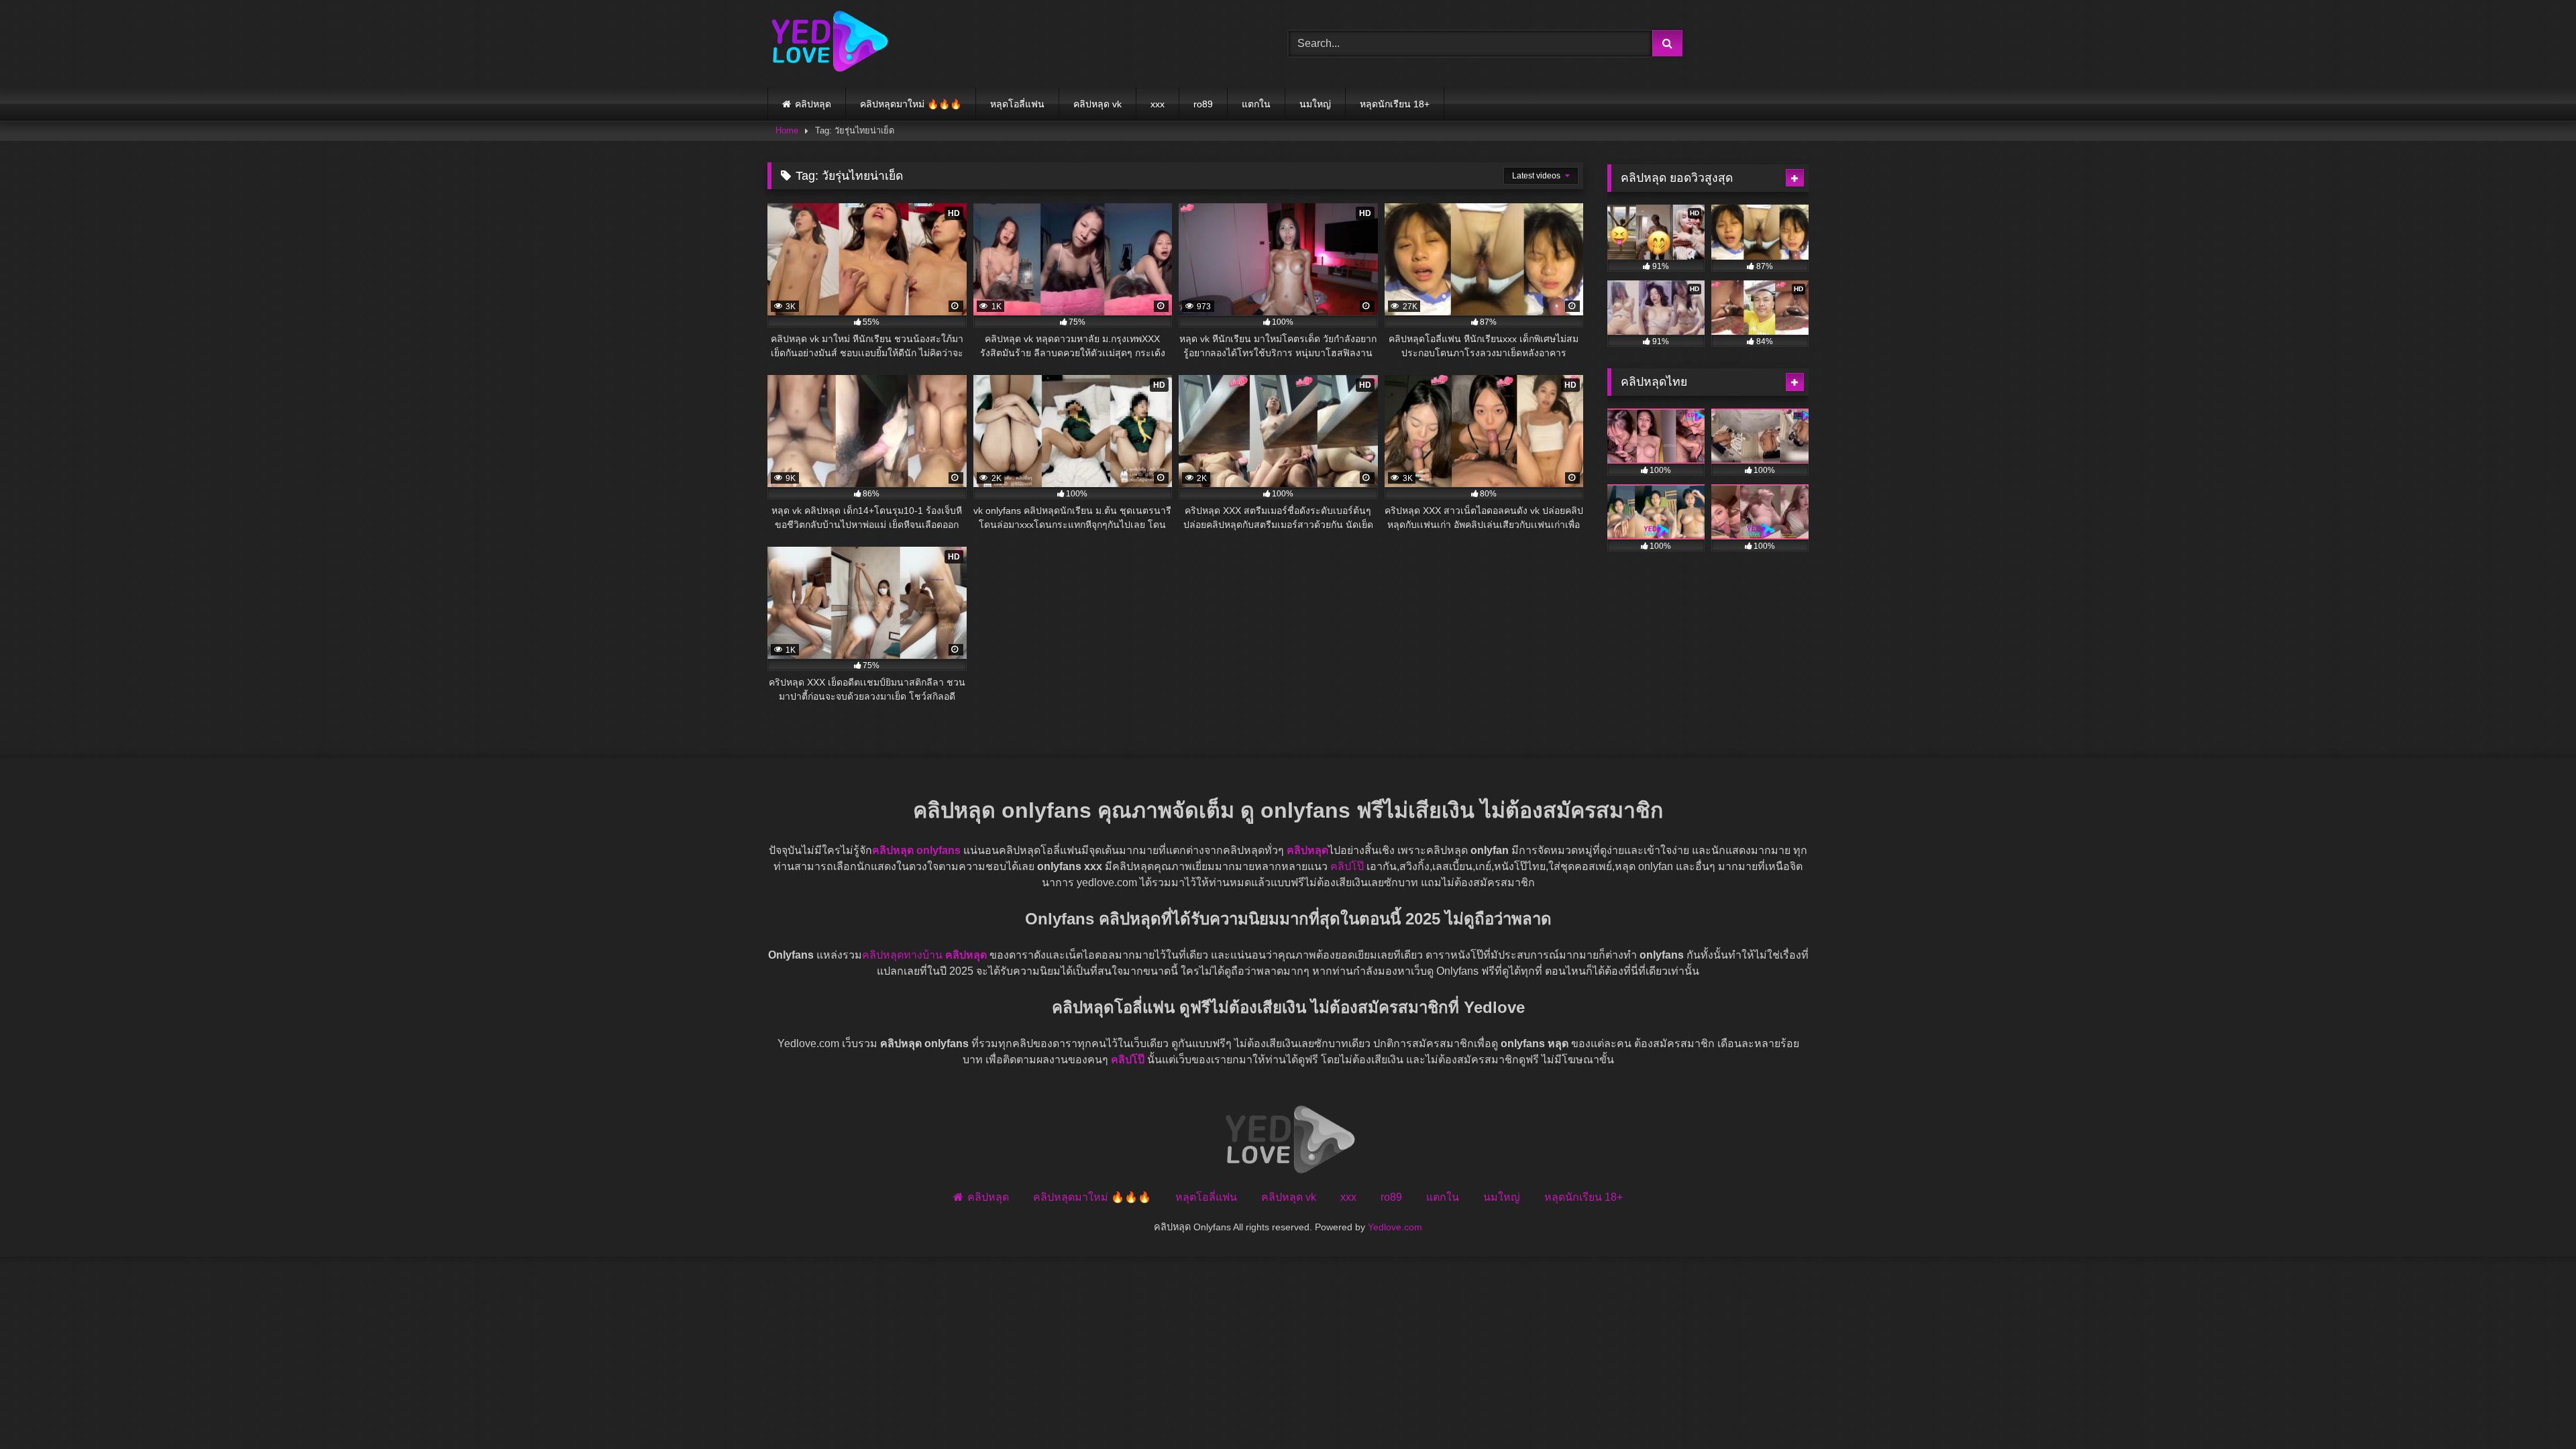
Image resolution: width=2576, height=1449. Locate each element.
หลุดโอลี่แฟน (1017, 104)
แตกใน (1256, 104)
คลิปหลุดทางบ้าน (902, 955)
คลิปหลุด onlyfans (916, 850)
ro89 (1203, 104)
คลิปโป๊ (1347, 866)
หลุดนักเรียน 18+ (1395, 104)
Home (787, 130)
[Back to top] (2534, 1409)
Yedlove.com (1395, 1227)
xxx (1158, 104)
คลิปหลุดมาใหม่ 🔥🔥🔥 (911, 104)
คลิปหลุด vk (1097, 104)
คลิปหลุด (813, 104)
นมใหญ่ (1315, 104)
